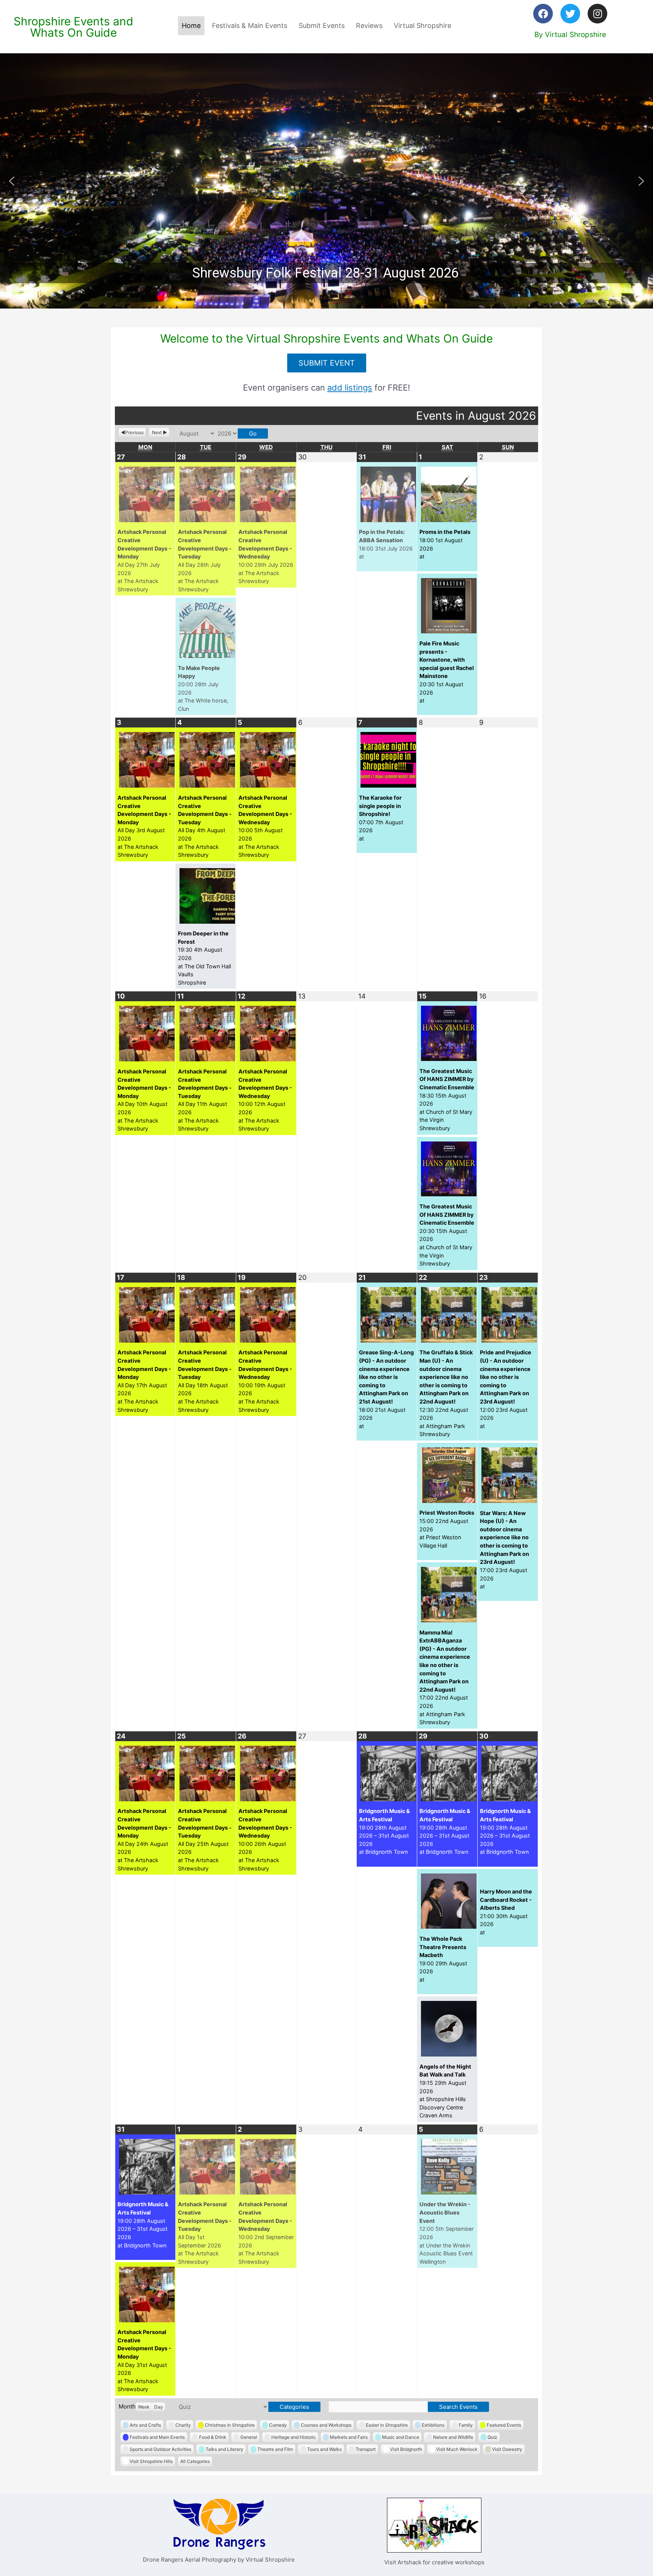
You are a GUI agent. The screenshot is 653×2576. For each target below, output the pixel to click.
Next (157, 432)
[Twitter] (570, 14)
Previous (134, 432)
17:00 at (504, 1550)
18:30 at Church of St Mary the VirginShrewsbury (447, 1100)
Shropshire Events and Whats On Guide (74, 27)
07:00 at (381, 818)
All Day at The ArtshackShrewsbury (144, 560)
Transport (366, 2449)
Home (191, 26)
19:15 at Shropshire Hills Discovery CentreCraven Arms (445, 2091)
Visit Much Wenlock (457, 2449)
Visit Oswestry (507, 2449)
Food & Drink (213, 2437)
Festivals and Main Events (157, 2437)
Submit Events (322, 26)
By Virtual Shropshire (570, 35)
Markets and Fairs (349, 2437)
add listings (350, 388)
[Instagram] (597, 14)
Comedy (278, 2425)
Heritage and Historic (294, 2437)
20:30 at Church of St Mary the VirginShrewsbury (447, 1235)
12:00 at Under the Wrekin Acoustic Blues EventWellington (446, 2233)
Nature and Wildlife (453, 2437)
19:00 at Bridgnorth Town (385, 1831)
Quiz (492, 2437)
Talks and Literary (224, 2449)
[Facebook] (543, 14)
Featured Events (504, 2425)
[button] (326, 181)
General (249, 2437)
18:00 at (386, 544)
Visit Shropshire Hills (151, 2461)
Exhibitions (433, 2425)
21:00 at (506, 1912)
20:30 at (447, 672)
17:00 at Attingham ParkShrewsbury (445, 1677)
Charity (183, 2425)
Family (466, 2425)
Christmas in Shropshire (230, 2425)
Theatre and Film (275, 2449)
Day (159, 2407)
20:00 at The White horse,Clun (203, 688)
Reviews (369, 26)
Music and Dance (401, 2437)
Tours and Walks (324, 2449)
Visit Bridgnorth (406, 2449)
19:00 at (443, 1959)
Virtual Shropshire (422, 26)
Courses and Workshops (326, 2425)
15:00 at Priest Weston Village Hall (447, 1529)
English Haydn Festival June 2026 (325, 273)
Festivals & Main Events (250, 26)
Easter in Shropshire (387, 2425)
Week (144, 2407)
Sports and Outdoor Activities (160, 2449)
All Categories (195, 2461)
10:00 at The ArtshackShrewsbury (266, 556)
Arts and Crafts (145, 2425)
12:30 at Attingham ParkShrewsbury (446, 1393)
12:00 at (506, 1389)
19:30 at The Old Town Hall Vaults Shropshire (204, 958)
